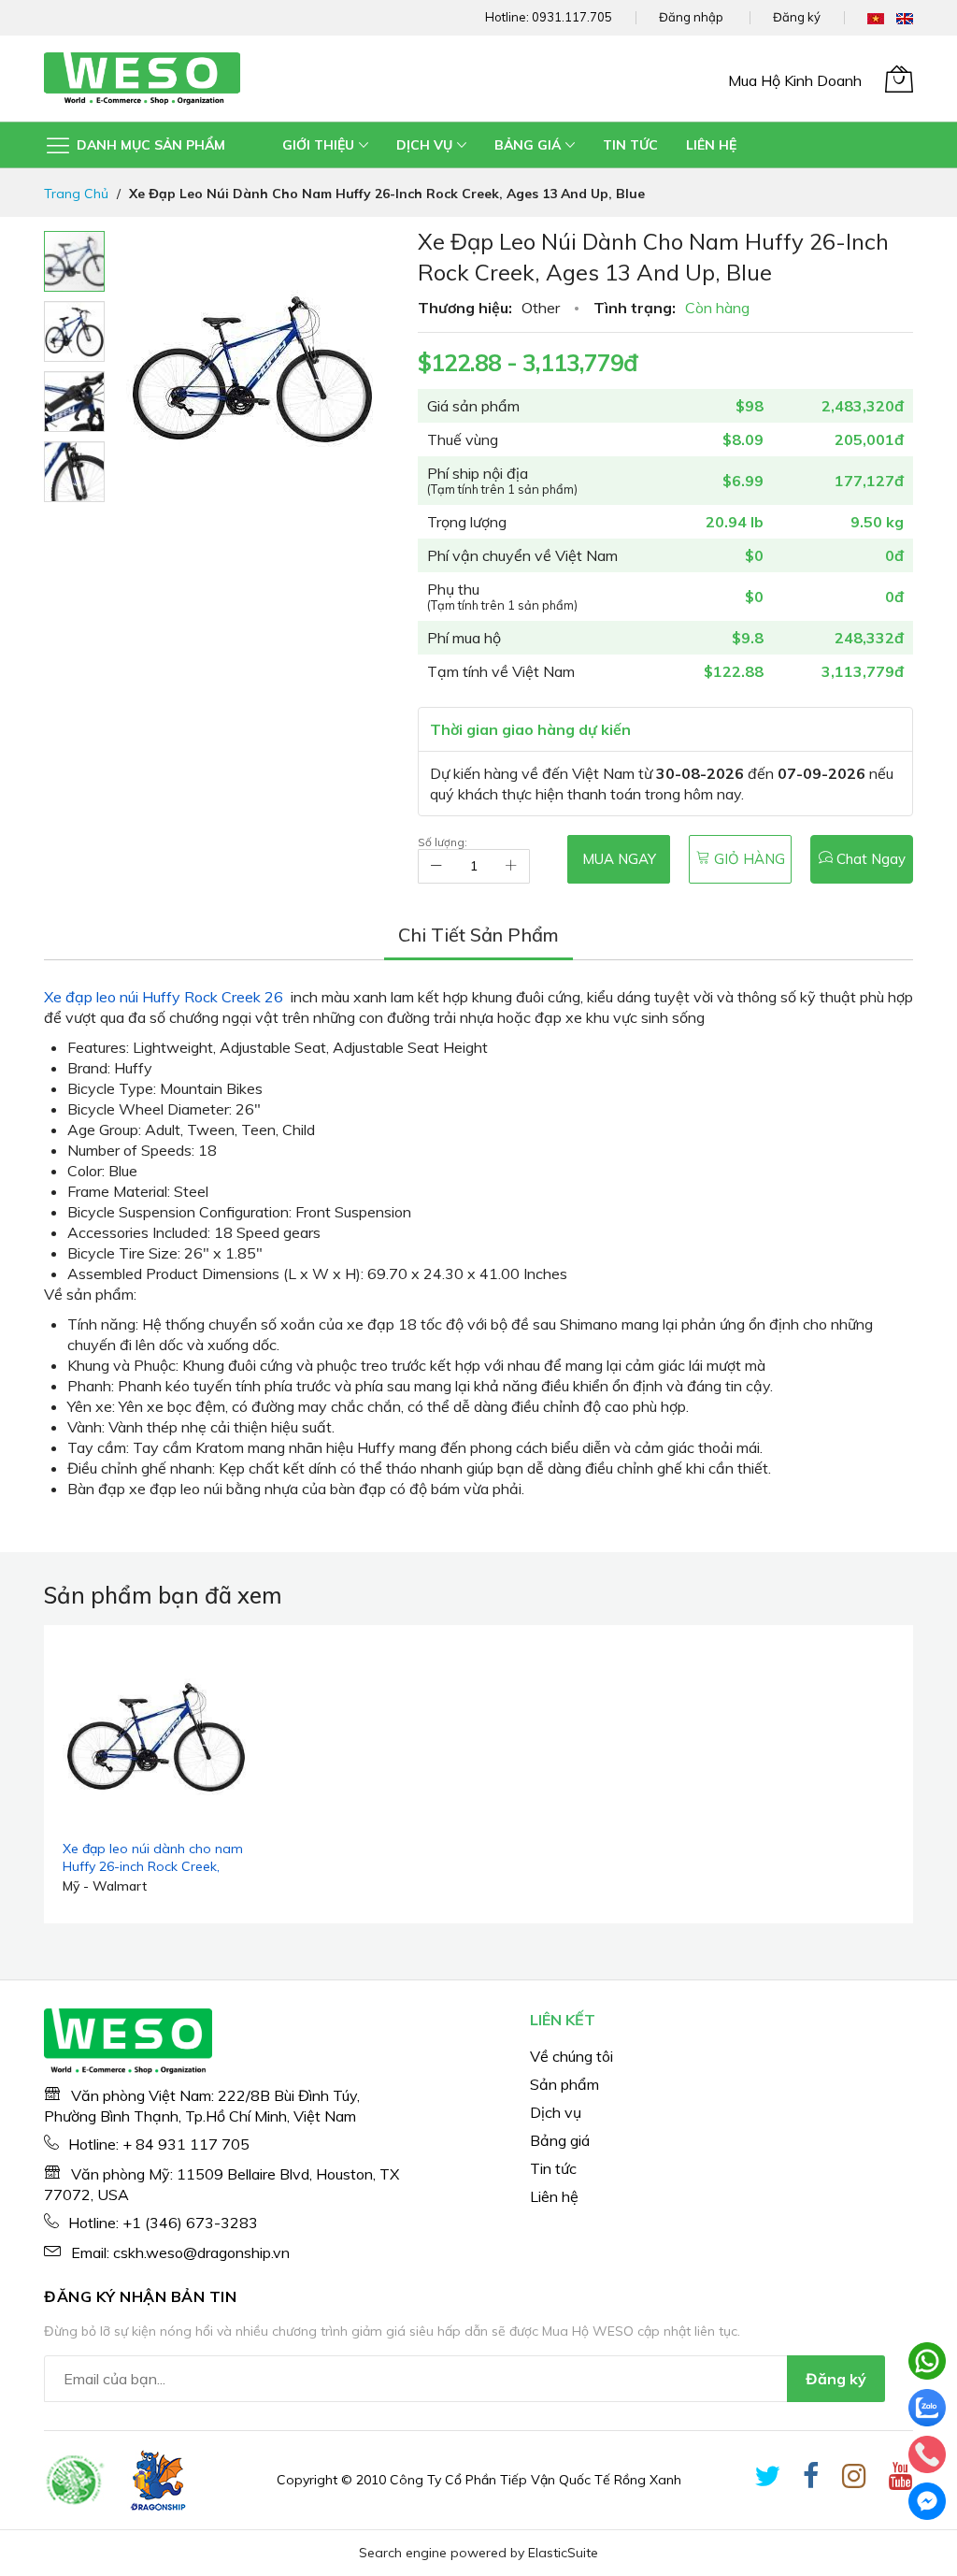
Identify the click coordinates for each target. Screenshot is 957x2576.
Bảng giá (560, 2140)
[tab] (478, 935)
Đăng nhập (691, 17)
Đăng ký (797, 17)
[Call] (927, 2454)
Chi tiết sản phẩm (478, 935)
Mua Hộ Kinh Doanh (795, 80)
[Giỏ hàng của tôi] (899, 79)
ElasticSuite (563, 2553)
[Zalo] (927, 2408)
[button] (74, 331)
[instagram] (854, 2480)
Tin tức (553, 2168)
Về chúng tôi (571, 2056)
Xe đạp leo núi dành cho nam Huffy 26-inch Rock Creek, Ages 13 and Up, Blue (153, 1867)
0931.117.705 (572, 17)
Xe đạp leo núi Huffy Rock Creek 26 (164, 997)
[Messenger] (927, 2501)
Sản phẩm (564, 2084)
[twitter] (767, 2480)
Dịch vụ (556, 2112)
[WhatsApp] (927, 2361)
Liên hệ (554, 2196)
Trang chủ (76, 194)
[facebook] (811, 2480)
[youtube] (901, 2480)
